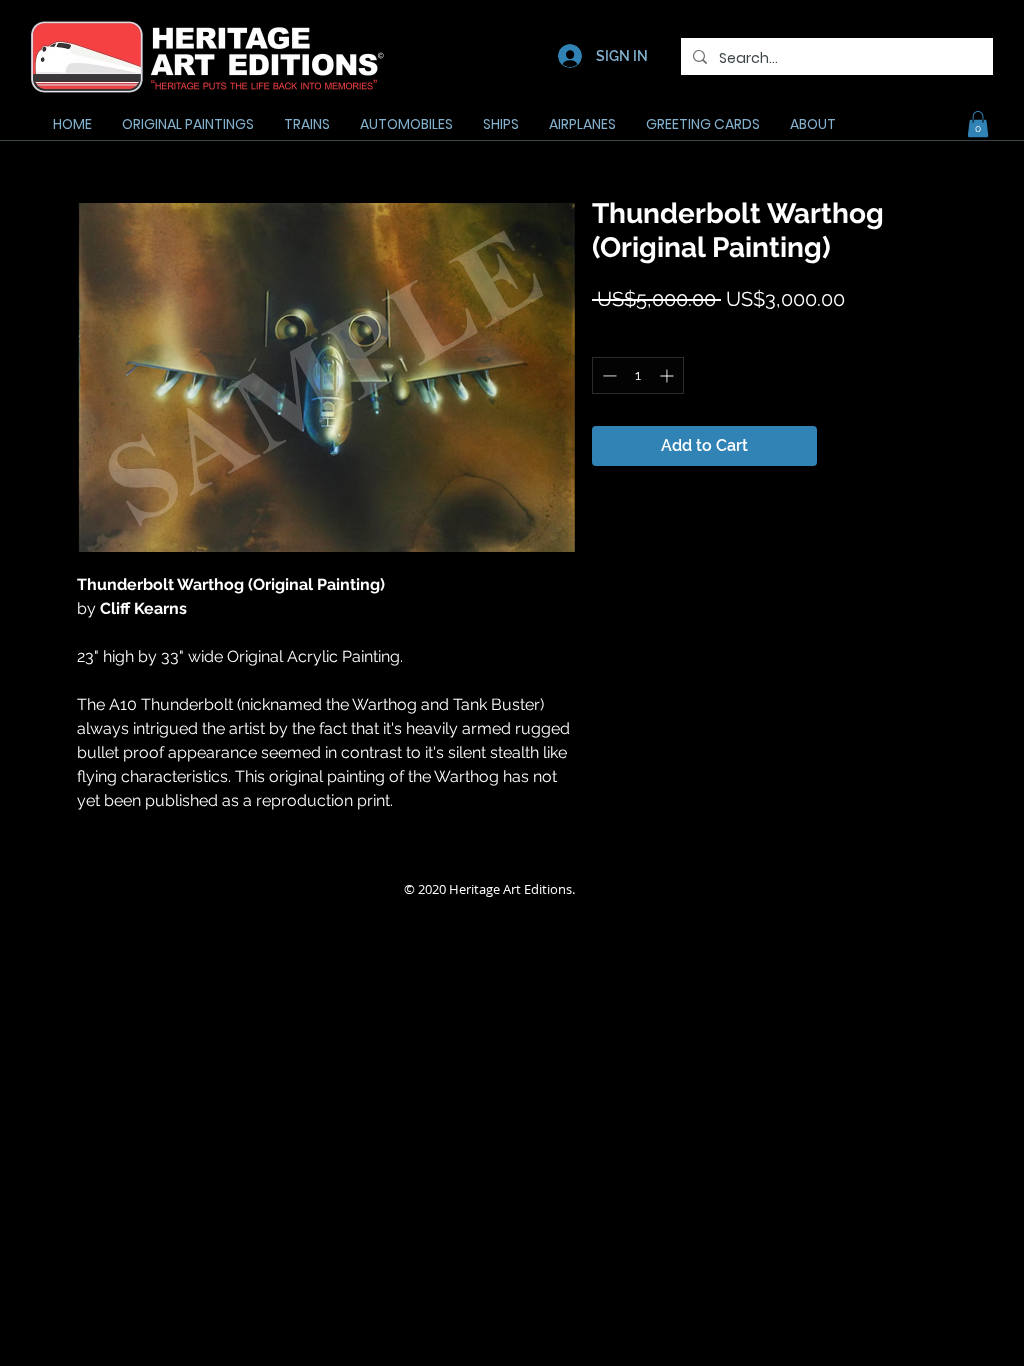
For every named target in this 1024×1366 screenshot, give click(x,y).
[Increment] (668, 375)
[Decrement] (607, 375)
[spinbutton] (638, 375)
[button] (978, 124)
